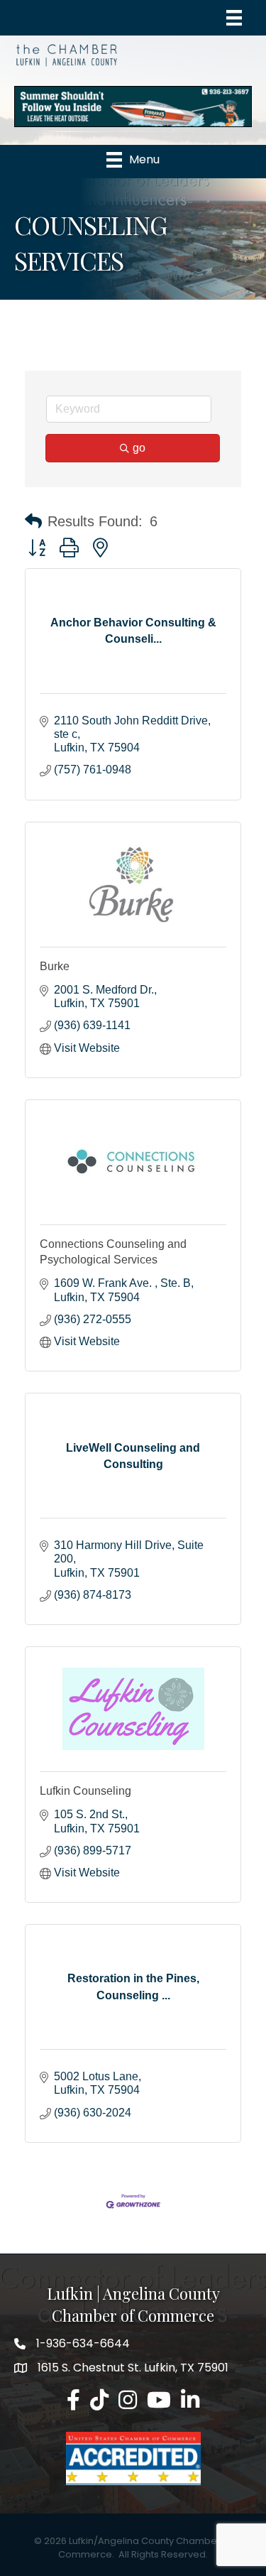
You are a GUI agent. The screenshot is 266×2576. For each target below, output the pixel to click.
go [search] (139, 448)
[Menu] (234, 18)
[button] (33, 521)
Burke (55, 966)
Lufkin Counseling (85, 1791)
